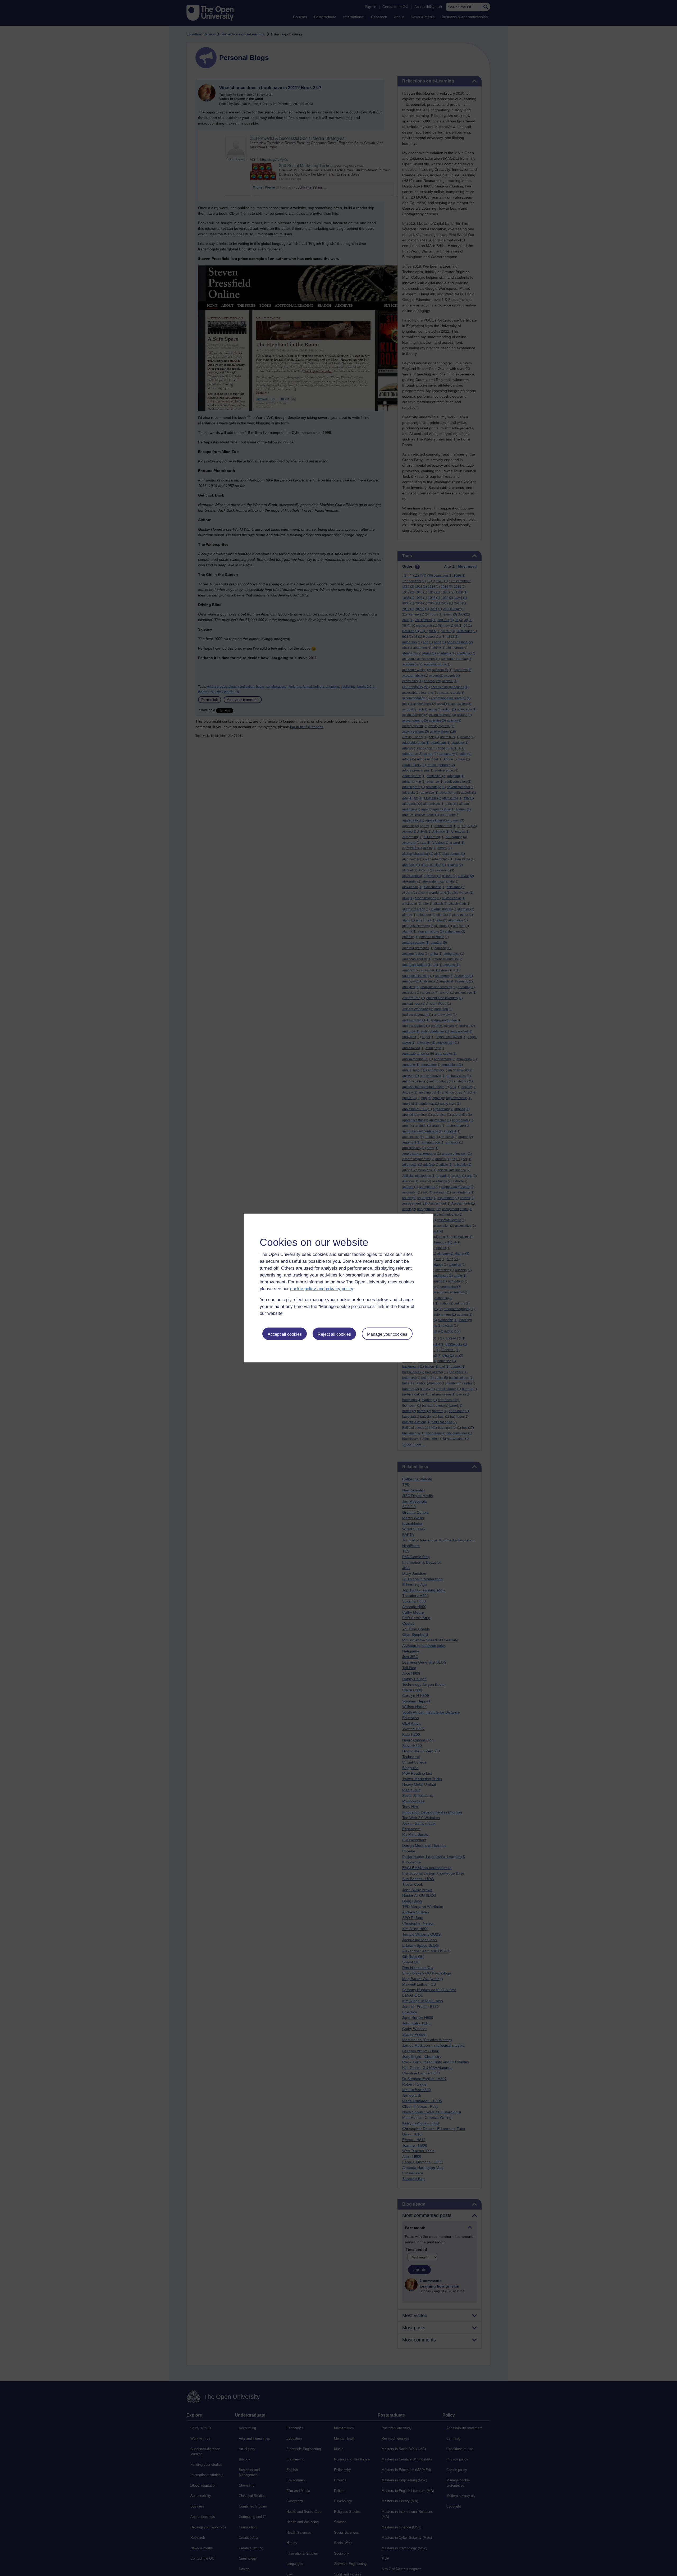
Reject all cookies (334, 1334)
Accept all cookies (285, 1334)
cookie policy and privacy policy (322, 1289)
